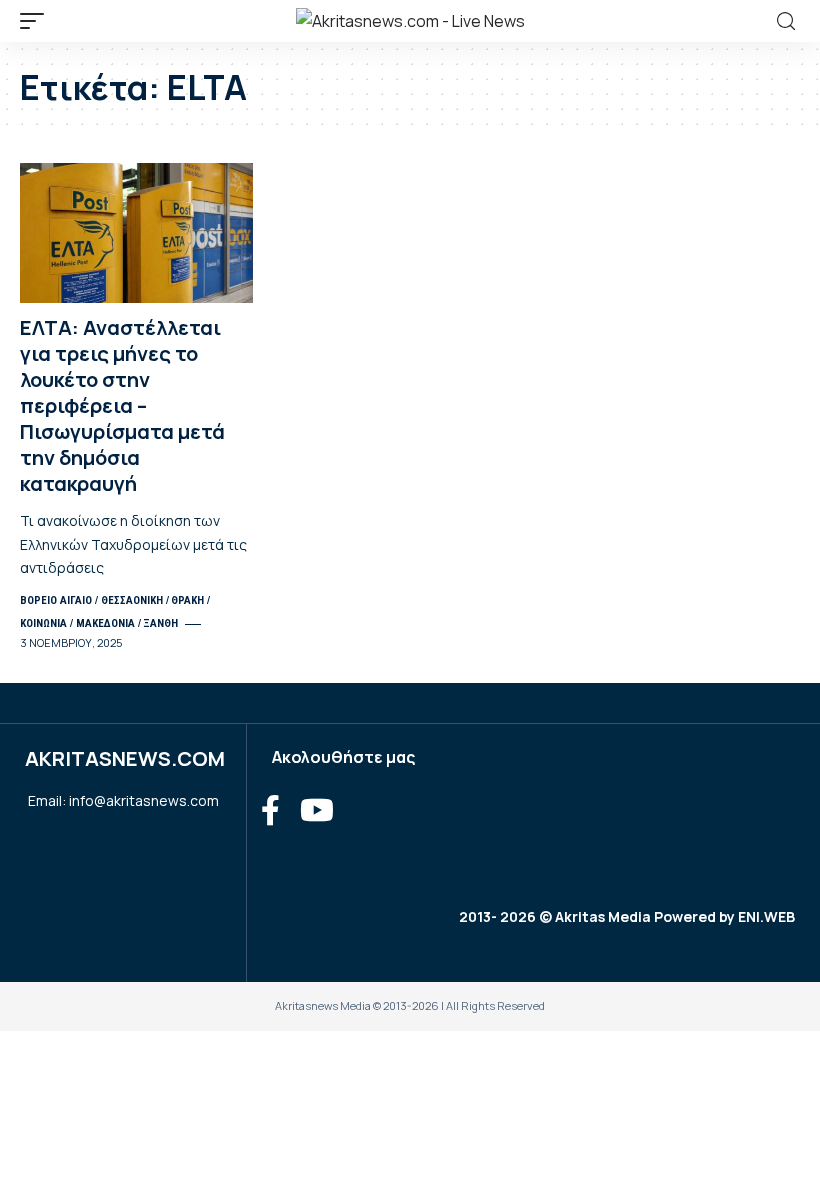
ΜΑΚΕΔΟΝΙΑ (105, 623)
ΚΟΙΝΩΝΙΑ (43, 623)
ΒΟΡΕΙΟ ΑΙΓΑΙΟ (56, 600)
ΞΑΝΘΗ (160, 623)
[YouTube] (317, 810)
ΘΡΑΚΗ (187, 600)
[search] (786, 21)
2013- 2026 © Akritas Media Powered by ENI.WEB (627, 916)
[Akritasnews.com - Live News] (410, 21)
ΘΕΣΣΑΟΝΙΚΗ (132, 600)
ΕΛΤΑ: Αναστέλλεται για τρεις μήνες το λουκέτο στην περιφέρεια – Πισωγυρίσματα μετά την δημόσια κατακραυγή (122, 405)
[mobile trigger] (37, 21)
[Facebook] (270, 810)
